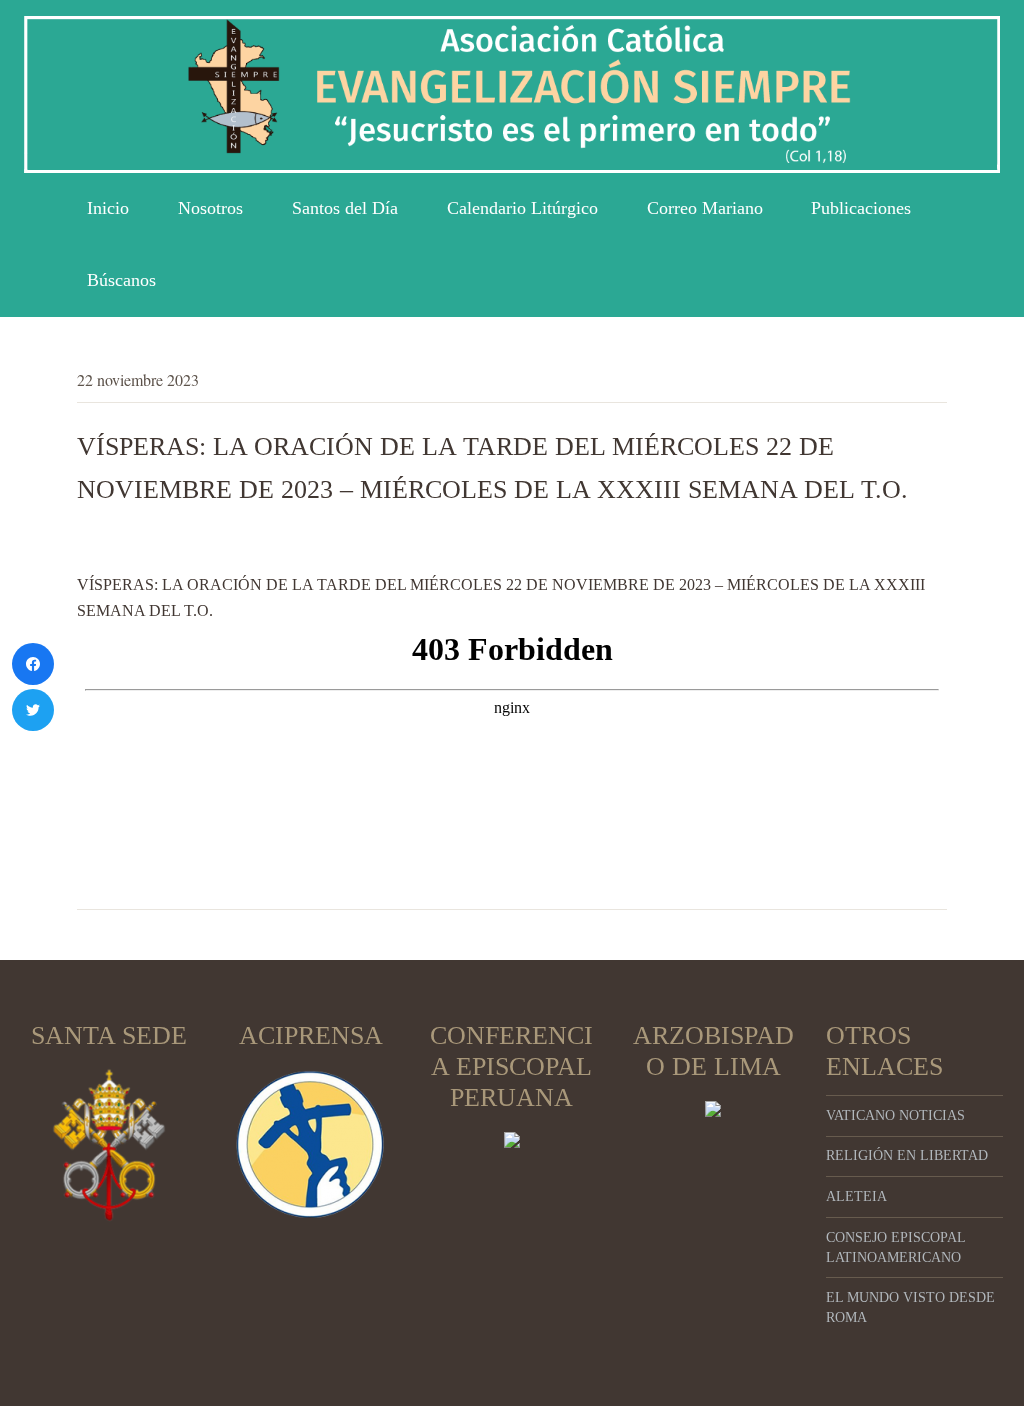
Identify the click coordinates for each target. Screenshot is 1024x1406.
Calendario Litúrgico (522, 208)
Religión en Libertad (907, 1155)
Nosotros (210, 208)
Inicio (108, 208)
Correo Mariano (705, 208)
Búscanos (121, 280)
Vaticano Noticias (895, 1115)
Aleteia (856, 1196)
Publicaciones (861, 208)
